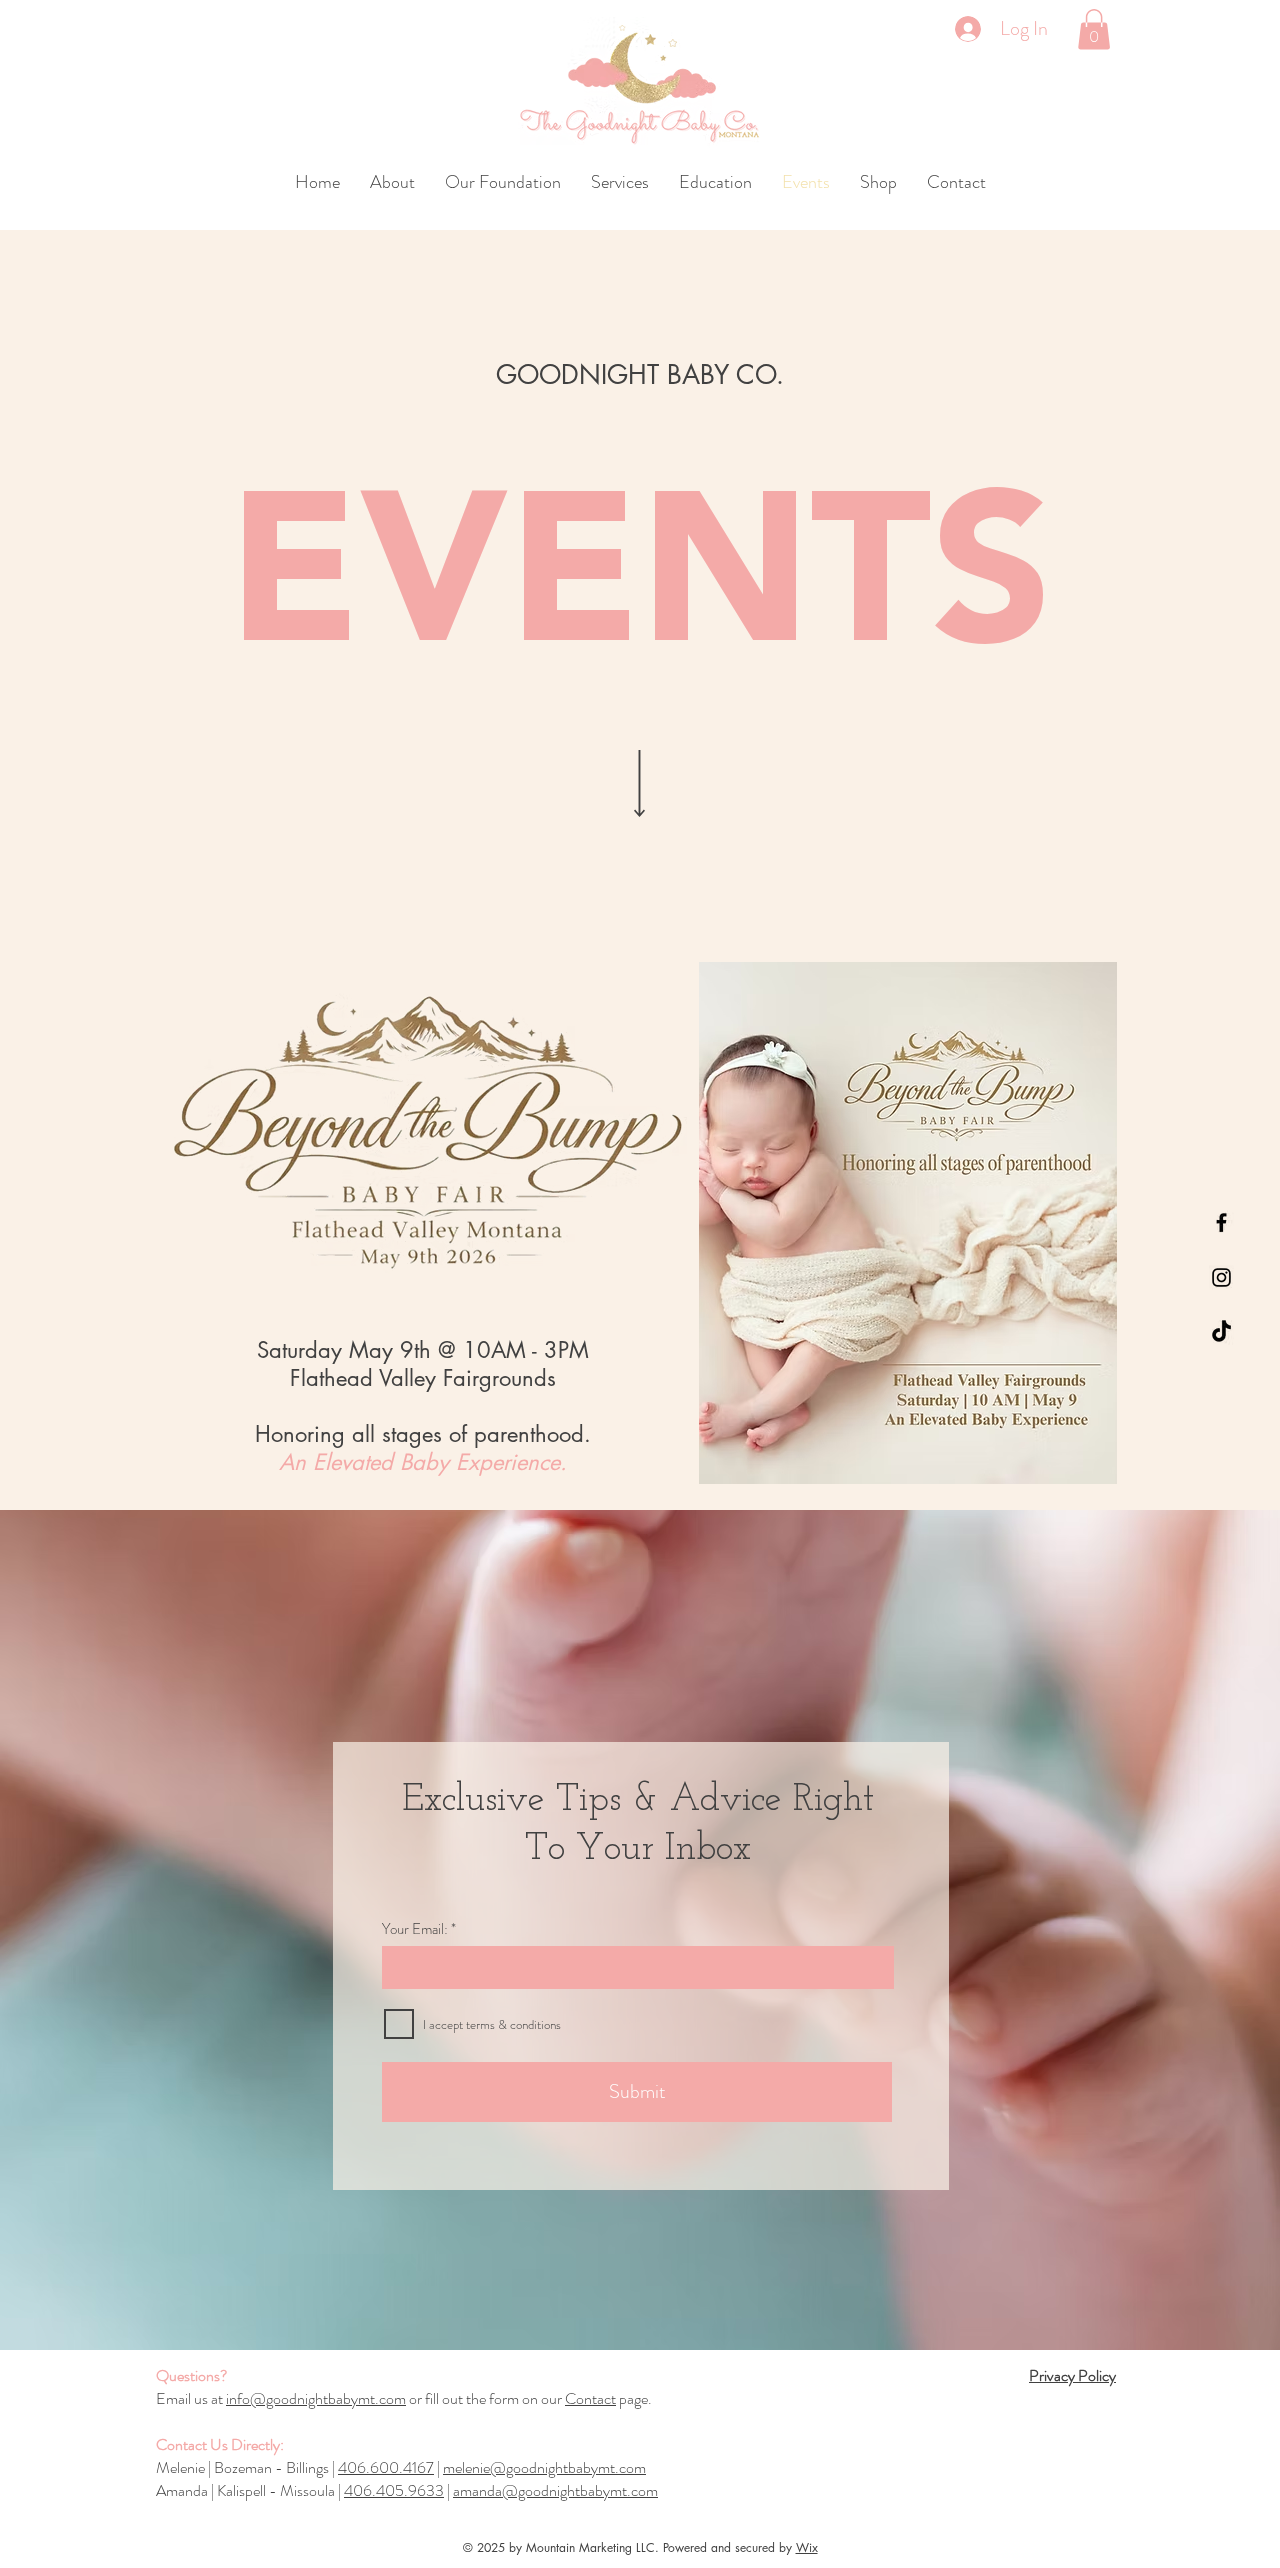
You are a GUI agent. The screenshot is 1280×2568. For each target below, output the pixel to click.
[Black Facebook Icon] (1221, 1222)
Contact (590, 2398)
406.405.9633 (394, 2490)
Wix (807, 2547)
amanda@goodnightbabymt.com (555, 2490)
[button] (1094, 29)
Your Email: (415, 1929)
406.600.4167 (386, 2467)
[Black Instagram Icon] (1221, 1277)
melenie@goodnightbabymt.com (544, 2467)
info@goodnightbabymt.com (316, 2398)
